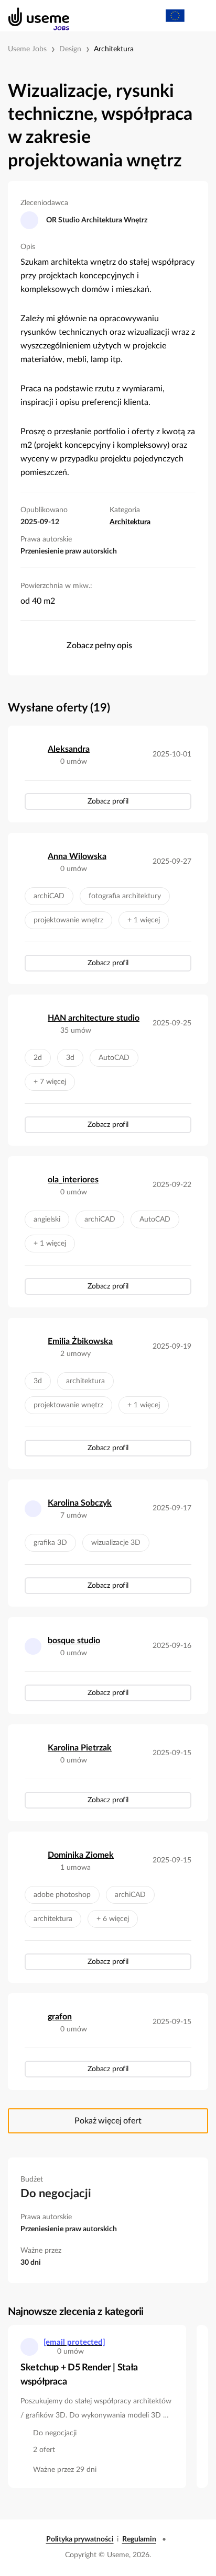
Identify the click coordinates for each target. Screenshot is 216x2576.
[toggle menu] (198, 16)
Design (70, 49)
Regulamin (139, 2539)
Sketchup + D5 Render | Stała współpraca (79, 2375)
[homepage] (33, 16)
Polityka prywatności (80, 2539)
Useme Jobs (27, 49)
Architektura (114, 49)
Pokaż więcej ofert (108, 2121)
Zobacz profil (108, 801)
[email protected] (74, 2342)
